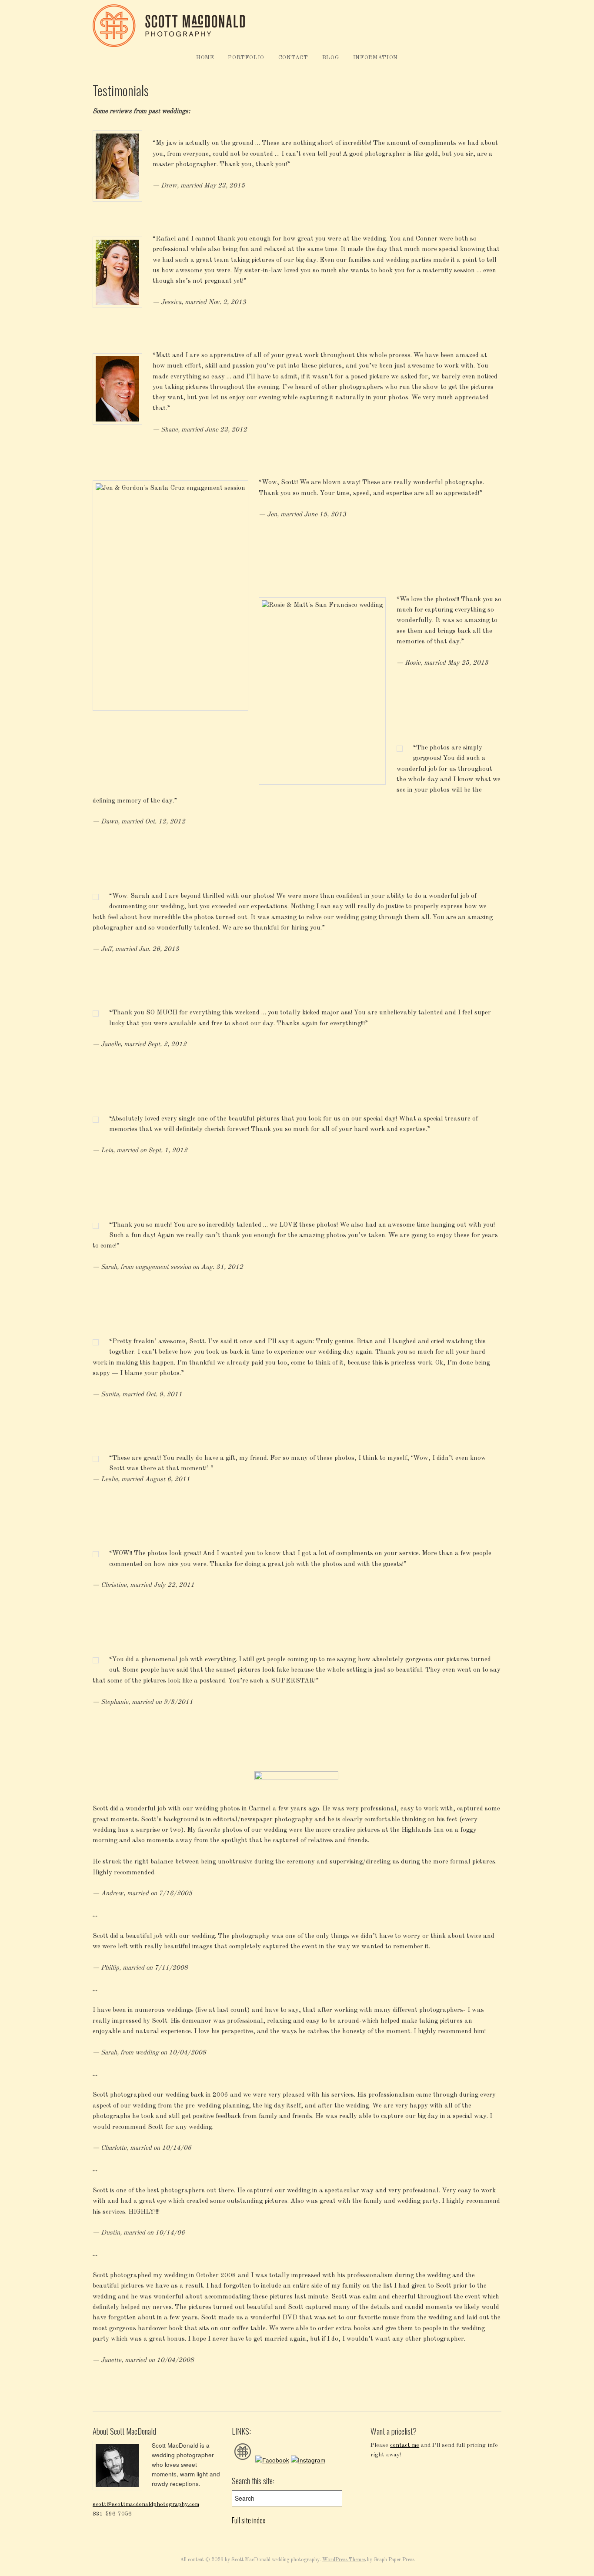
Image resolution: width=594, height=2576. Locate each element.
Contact (294, 58)
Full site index (249, 2520)
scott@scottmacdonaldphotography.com (146, 2504)
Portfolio (246, 58)
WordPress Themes (344, 2560)
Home (205, 58)
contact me (405, 2445)
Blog (331, 58)
